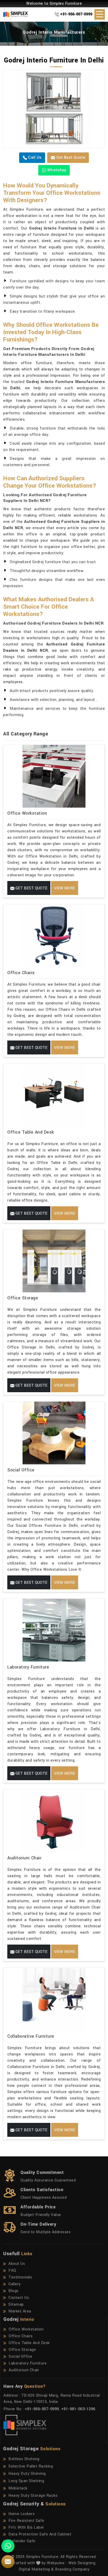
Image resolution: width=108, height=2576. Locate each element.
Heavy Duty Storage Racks (33, 2496)
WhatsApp (56, 170)
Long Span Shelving (26, 2481)
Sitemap (16, 2304)
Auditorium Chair (24, 1858)
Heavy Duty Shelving (27, 2474)
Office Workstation (27, 813)
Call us (34, 158)
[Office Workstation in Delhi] (54, 776)
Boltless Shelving (24, 2459)
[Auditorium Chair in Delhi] (54, 1821)
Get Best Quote (70, 158)
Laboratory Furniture (28, 1667)
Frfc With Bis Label (26, 2528)
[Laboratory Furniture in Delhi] (54, 1630)
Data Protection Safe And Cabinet (40, 2534)
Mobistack (18, 2488)
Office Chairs (21, 973)
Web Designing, (82, 2563)
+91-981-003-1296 (78, 2409)
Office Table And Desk (31, 1132)
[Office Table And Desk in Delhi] (54, 1095)
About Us (17, 2264)
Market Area (20, 2311)
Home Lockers (21, 2514)
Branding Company (72, 2569)
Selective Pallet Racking (31, 2466)
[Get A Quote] (8, 2562)
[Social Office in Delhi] (54, 1433)
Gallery (15, 2284)
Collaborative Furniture (31, 2036)
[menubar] (100, 14)
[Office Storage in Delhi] (54, 1261)
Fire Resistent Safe (26, 2521)
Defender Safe (22, 2541)
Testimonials (20, 2277)
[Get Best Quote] (54, 109)
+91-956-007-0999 (76, 14)
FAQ (12, 2271)
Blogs (13, 2291)
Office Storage (23, 1298)
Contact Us (19, 2298)
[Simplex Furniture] (18, 14)
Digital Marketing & (36, 2569)
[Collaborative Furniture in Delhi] (54, 1999)
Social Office (21, 1470)
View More (65, 888)
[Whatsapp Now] (8, 2546)
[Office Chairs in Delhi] (54, 936)
